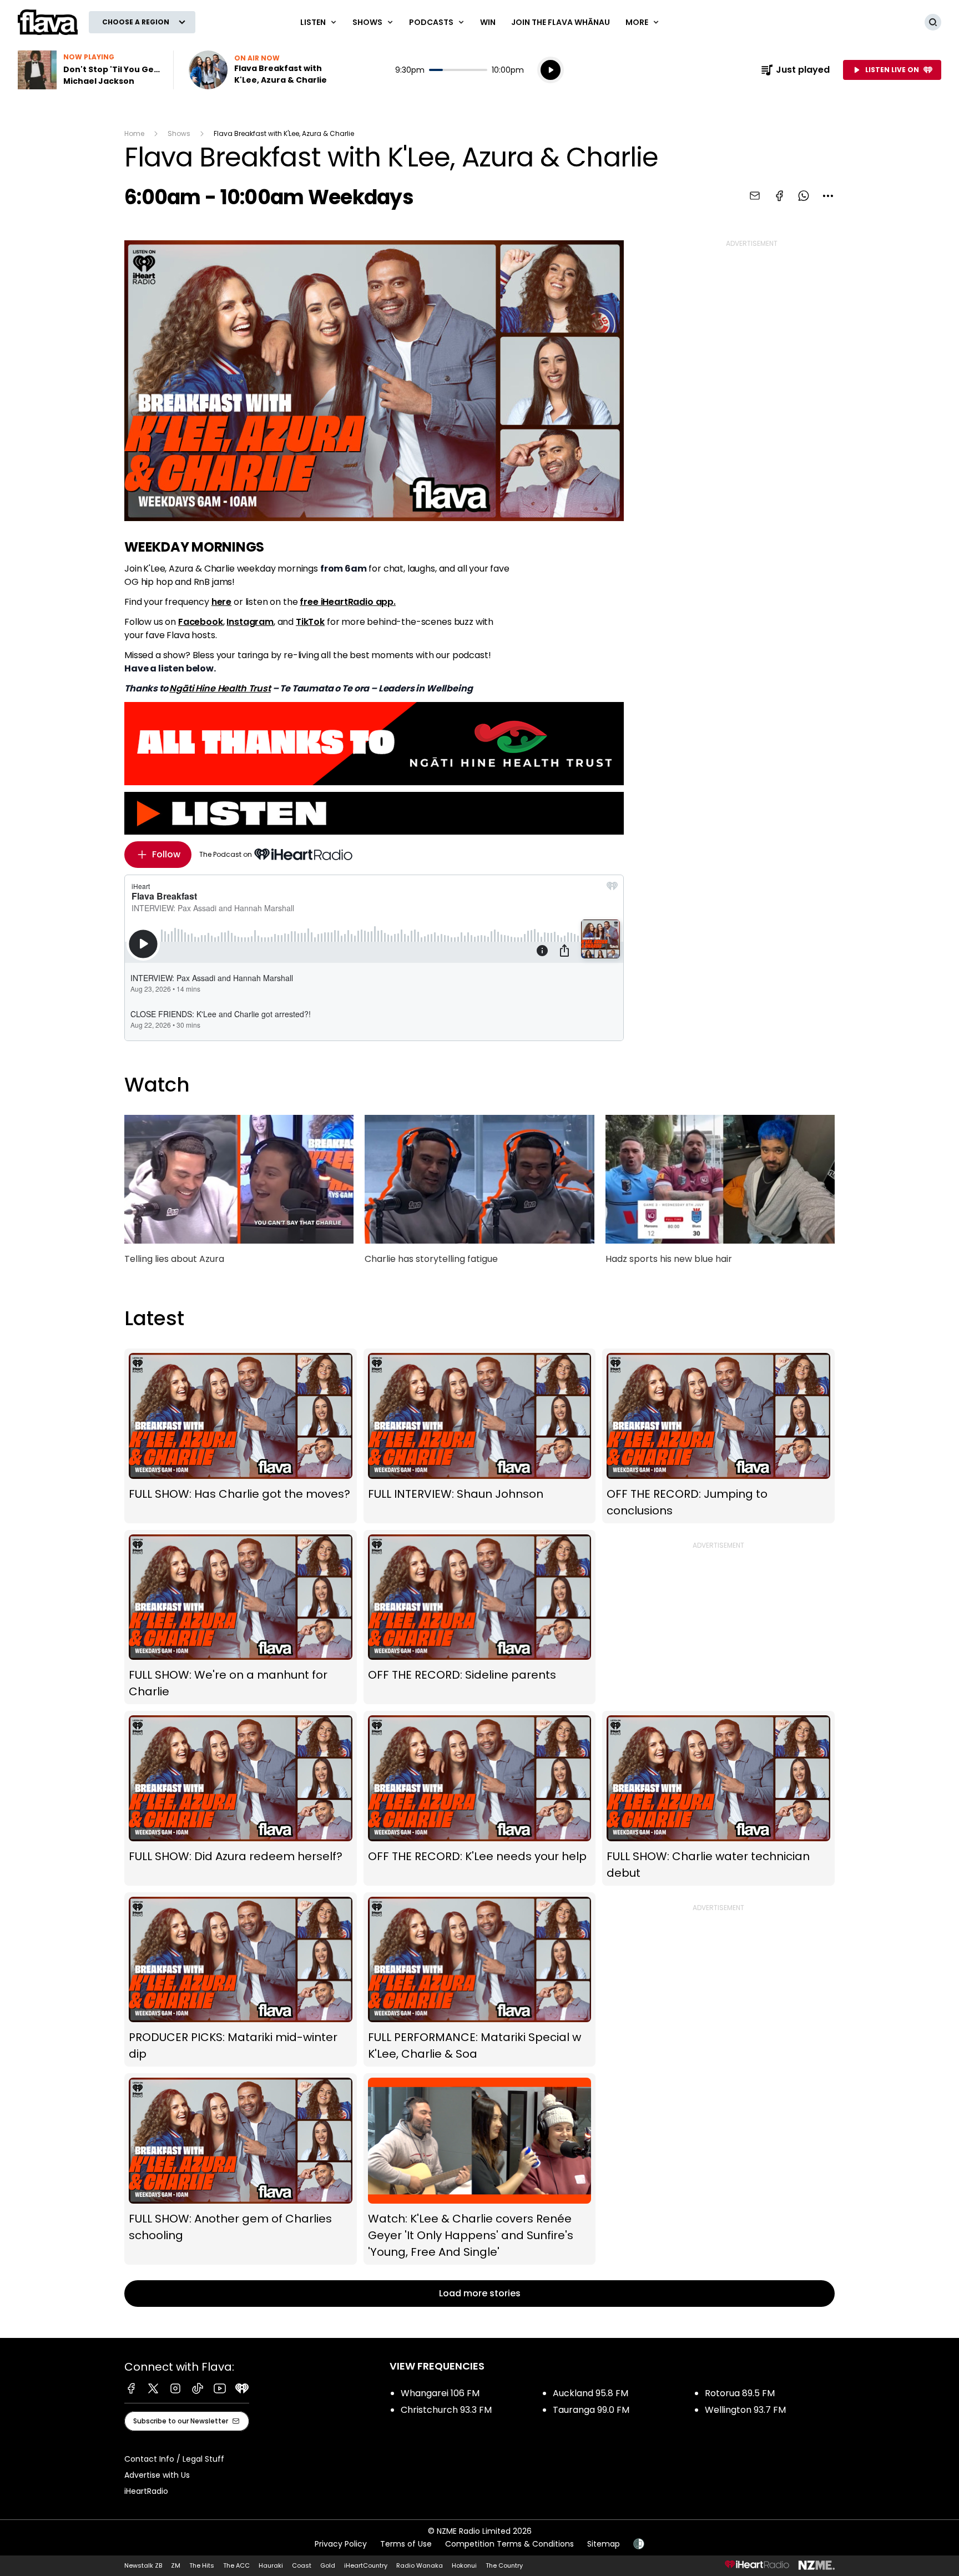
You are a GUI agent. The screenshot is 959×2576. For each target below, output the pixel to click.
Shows (179, 133)
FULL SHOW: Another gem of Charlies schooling (241, 2169)
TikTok (310, 622)
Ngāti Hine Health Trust (220, 688)
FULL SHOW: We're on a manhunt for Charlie (241, 1617)
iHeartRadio (146, 2491)
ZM (176, 2565)
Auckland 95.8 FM (590, 2393)
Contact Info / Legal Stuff (174, 2459)
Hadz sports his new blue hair (720, 1195)
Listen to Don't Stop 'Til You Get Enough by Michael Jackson (89, 70)
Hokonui (464, 2565)
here (221, 602)
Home (134, 133)
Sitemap (604, 2544)
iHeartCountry (366, 2565)
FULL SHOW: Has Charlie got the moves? (241, 1436)
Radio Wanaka (420, 2565)
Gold (328, 2565)
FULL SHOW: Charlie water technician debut (718, 1798)
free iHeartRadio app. (348, 602)
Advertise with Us (157, 2475)
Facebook (201, 622)
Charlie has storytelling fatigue (479, 1195)
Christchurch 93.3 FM (446, 2410)
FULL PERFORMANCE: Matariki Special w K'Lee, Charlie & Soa (480, 1980)
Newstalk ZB (143, 2565)
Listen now (260, 70)
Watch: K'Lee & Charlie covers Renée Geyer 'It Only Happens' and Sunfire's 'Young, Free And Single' (480, 2169)
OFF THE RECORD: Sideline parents (480, 1617)
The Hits (202, 2565)
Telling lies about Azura (239, 1195)
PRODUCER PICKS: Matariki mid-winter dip (241, 1980)
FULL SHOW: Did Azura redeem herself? (241, 1798)
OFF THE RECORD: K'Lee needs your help (480, 1798)
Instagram (250, 622)
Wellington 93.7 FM (745, 2410)
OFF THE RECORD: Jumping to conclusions (718, 1436)
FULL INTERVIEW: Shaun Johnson (480, 1436)
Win (488, 22)
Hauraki (271, 2565)
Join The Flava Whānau (561, 22)
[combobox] (828, 196)
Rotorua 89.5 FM (740, 2393)
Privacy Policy (341, 2544)
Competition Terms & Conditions (509, 2544)
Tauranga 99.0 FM (591, 2410)
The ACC (236, 2565)
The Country (504, 2565)
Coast (302, 2565)
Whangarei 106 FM (440, 2393)
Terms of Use (406, 2544)
